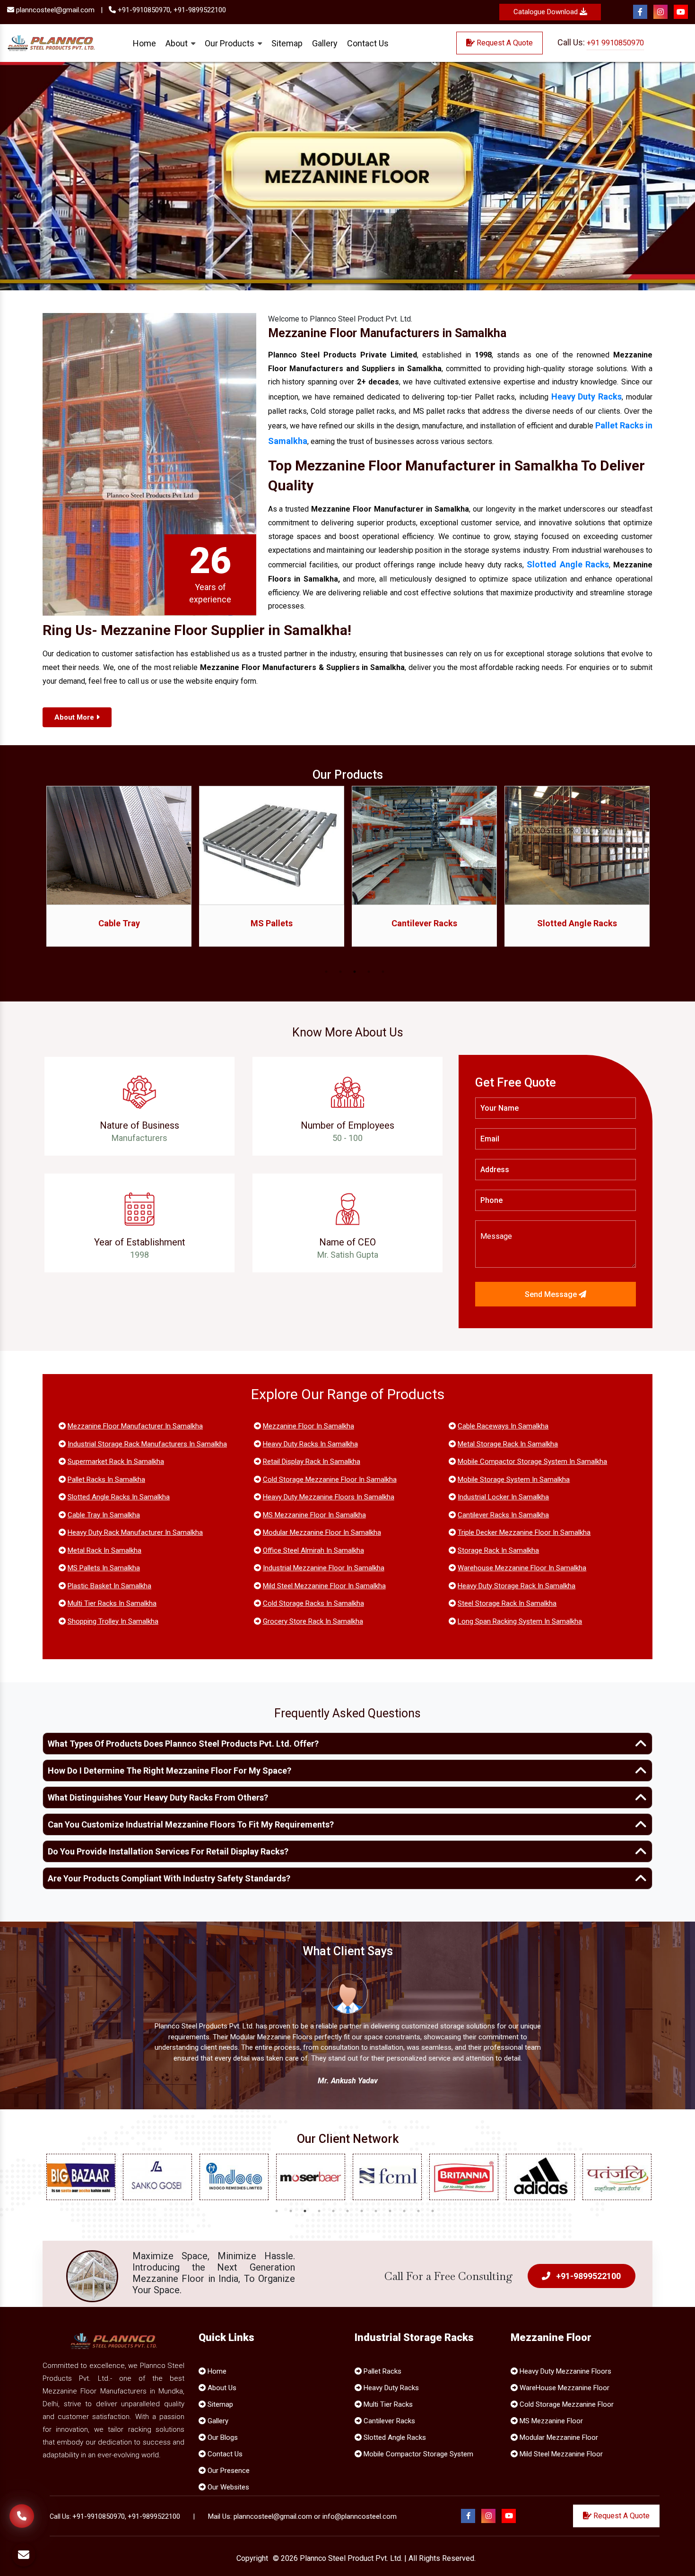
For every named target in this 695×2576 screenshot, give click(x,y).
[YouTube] (681, 12)
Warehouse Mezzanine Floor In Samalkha (522, 1568)
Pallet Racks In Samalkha (106, 1479)
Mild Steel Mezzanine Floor (560, 2454)
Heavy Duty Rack (577, 923)
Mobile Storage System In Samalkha (514, 1479)
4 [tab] (369, 972)
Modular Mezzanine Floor (558, 2437)
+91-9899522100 (200, 10)
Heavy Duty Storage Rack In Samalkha (517, 1586)
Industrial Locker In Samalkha (503, 1497)
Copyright (252, 2558)
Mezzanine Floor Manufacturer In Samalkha (135, 1426)
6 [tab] (347, 2211)
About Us (221, 2388)
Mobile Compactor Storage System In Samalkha (532, 1462)
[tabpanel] (119, 873)
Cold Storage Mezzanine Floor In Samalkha (330, 1479)
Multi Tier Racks (387, 2404)
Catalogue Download (547, 12)
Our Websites (227, 2487)
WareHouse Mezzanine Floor (564, 2388)
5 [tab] (383, 972)
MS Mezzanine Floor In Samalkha (314, 1515)
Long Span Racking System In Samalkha (520, 1621)
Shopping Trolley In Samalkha (113, 1621)
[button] (52, 176)
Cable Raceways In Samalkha (503, 1426)
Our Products (230, 43)
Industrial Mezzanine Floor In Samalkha (324, 1568)
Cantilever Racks (272, 923)
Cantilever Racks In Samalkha (503, 1515)
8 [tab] (376, 2211)
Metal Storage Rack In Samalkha (508, 1444)
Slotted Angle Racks (568, 564)
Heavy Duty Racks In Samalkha (310, 1444)
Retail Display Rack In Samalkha (312, 1462)
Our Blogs (222, 2437)
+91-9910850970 (99, 2516)
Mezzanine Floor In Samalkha (308, 1426)
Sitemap (287, 43)
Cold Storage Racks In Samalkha (313, 1603)
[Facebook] (640, 12)
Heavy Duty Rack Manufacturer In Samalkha (135, 1532)
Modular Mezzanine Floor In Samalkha (322, 1532)
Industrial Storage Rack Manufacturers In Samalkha (147, 1444)
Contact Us (368, 43)
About (178, 43)
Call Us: (601, 42)
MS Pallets (119, 923)
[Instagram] (660, 12)
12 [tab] (433, 2211)
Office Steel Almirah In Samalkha (313, 1550)
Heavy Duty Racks (390, 2388)
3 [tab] (355, 972)
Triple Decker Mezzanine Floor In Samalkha (524, 1532)
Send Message (552, 1294)
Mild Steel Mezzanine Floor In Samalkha (324, 1586)
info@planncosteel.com (360, 2516)
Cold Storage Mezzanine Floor (566, 2404)
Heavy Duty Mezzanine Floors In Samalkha (329, 1497)
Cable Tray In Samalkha (104, 1515)
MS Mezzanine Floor (550, 2421)
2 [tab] (340, 972)
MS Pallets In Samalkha (104, 1568)
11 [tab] (418, 2211)
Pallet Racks (382, 2371)
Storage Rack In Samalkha (498, 1550)
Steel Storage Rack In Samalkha (507, 1603)
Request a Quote (504, 43)
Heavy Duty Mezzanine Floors (565, 2371)
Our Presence (228, 2471)
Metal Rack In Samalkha (104, 1550)
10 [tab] (404, 2211)
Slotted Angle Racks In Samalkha (119, 1497)
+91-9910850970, (144, 10)
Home (144, 43)
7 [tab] (362, 2211)
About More (75, 717)
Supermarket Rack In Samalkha (116, 1462)
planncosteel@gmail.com (54, 10)
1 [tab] (326, 972)
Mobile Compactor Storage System (417, 2454)
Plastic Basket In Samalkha (109, 1586)
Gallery (325, 43)
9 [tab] (390, 2211)
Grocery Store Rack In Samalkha (313, 1621)
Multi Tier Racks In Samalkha (112, 1603)
